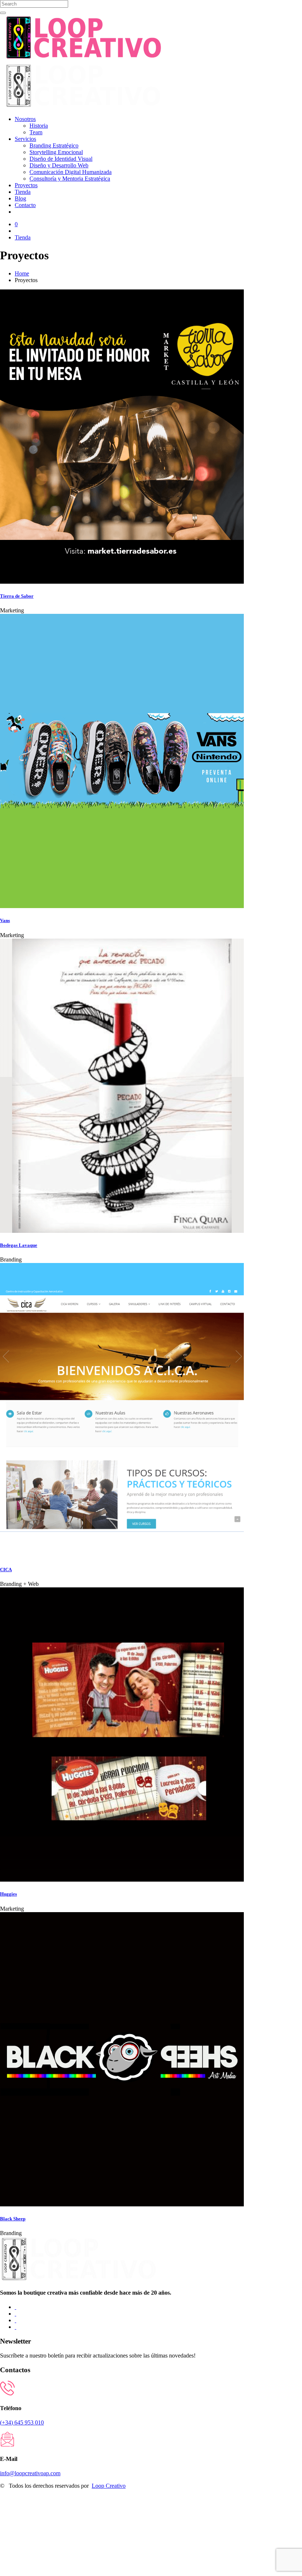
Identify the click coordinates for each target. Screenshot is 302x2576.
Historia (39, 126)
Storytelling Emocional (56, 152)
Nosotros (25, 119)
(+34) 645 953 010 (22, 2422)
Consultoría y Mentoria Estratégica (70, 179)
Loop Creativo (109, 2486)
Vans (5, 920)
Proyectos (26, 185)
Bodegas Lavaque (19, 1245)
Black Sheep (13, 2219)
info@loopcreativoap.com (30, 2473)
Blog (20, 198)
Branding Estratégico (54, 145)
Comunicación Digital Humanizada (71, 172)
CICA (6, 1570)
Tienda (23, 192)
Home (22, 273)
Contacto (25, 205)
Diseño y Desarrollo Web (59, 165)
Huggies (8, 1894)
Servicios (25, 139)
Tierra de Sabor (17, 596)
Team (36, 132)
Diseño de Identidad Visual (61, 159)
